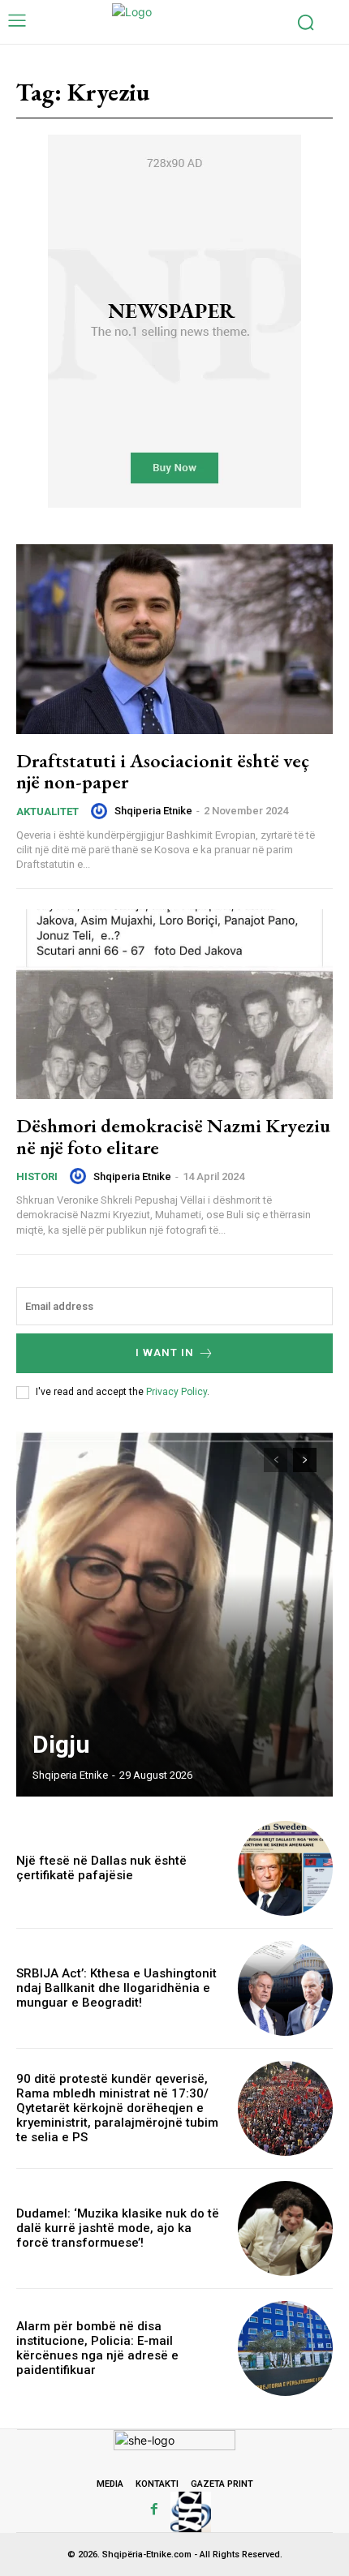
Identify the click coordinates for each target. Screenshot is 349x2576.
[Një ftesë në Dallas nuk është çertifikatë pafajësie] (285, 1868)
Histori (37, 1176)
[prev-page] (276, 1460)
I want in (165, 1352)
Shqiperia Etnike (153, 811)
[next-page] (305, 1460)
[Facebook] (154, 2509)
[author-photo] (101, 811)
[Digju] (174, 1614)
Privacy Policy (177, 1392)
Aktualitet (47, 811)
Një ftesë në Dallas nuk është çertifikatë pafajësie (101, 1868)
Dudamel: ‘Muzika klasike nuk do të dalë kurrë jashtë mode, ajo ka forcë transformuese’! (118, 2228)
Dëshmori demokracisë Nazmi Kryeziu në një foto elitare (173, 1136)
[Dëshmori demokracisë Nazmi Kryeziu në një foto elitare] (174, 1004)
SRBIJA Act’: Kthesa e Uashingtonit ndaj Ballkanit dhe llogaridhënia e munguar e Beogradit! (116, 1988)
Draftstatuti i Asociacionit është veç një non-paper (163, 771)
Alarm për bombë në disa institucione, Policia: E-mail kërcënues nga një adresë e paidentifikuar (97, 2348)
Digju (61, 1744)
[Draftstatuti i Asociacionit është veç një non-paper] (174, 639)
